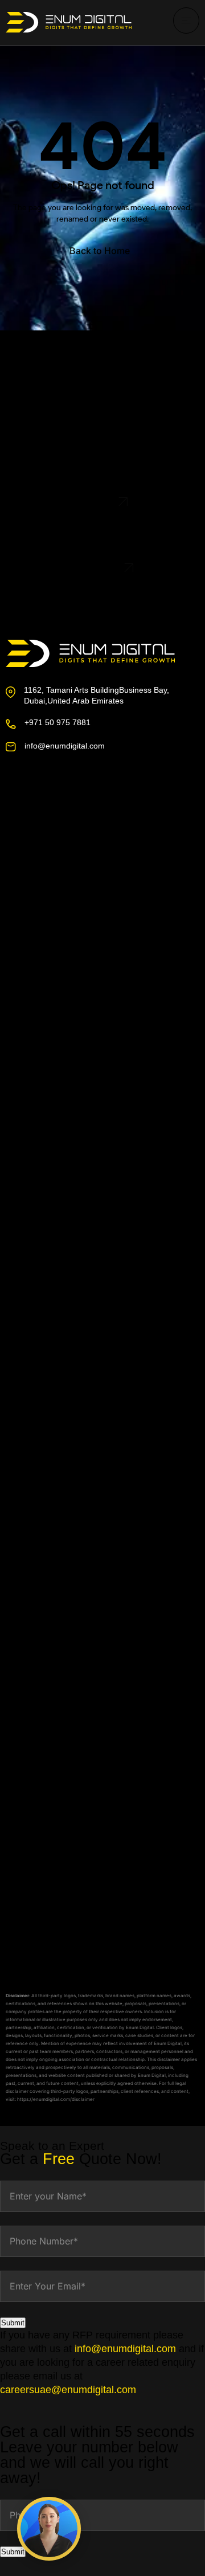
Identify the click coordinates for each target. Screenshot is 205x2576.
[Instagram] (52, 817)
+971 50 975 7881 (58, 722)
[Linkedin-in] (85, 817)
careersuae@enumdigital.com (68, 2390)
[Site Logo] (69, 22)
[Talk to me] (49, 2529)
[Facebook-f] (19, 817)
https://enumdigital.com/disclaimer (56, 2099)
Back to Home (100, 251)
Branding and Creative (63, 1683)
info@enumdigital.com (65, 746)
